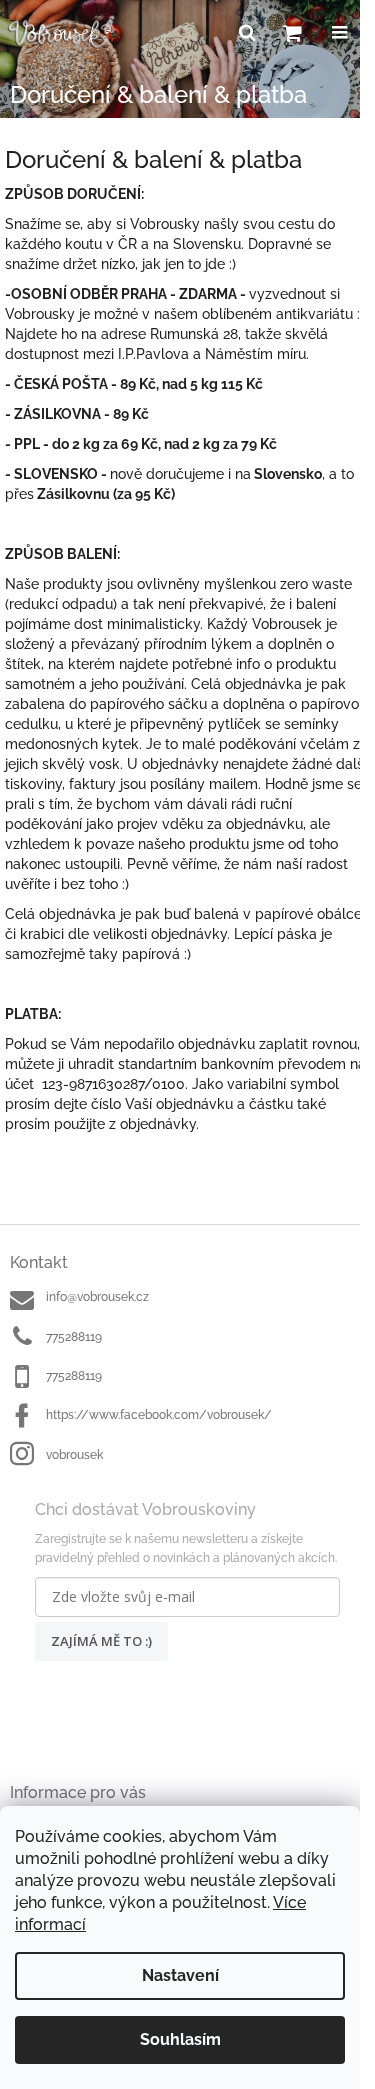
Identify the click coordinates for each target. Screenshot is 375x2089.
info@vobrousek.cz (97, 1297)
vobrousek (74, 1455)
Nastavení (180, 1975)
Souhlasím (180, 2039)
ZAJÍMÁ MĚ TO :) (101, 1641)
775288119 (74, 1337)
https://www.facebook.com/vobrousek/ (159, 1415)
